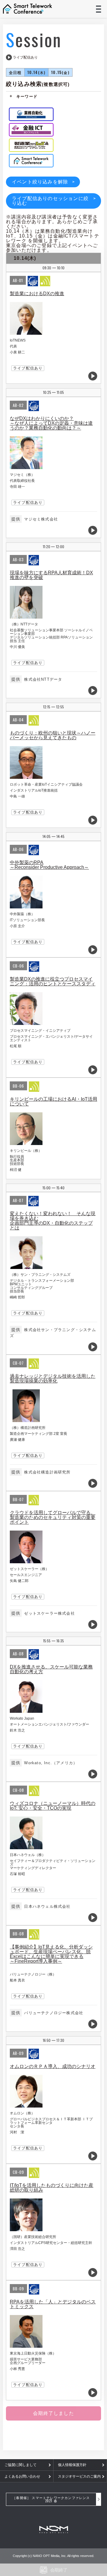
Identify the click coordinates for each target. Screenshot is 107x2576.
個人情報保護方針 (72, 2465)
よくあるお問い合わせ (22, 2476)
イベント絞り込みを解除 (40, 182)
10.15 (60, 72)
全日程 (15, 72)
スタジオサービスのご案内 (79, 2476)
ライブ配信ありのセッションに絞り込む (50, 201)
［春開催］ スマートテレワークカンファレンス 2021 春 (51, 2499)
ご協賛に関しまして (21, 2465)
